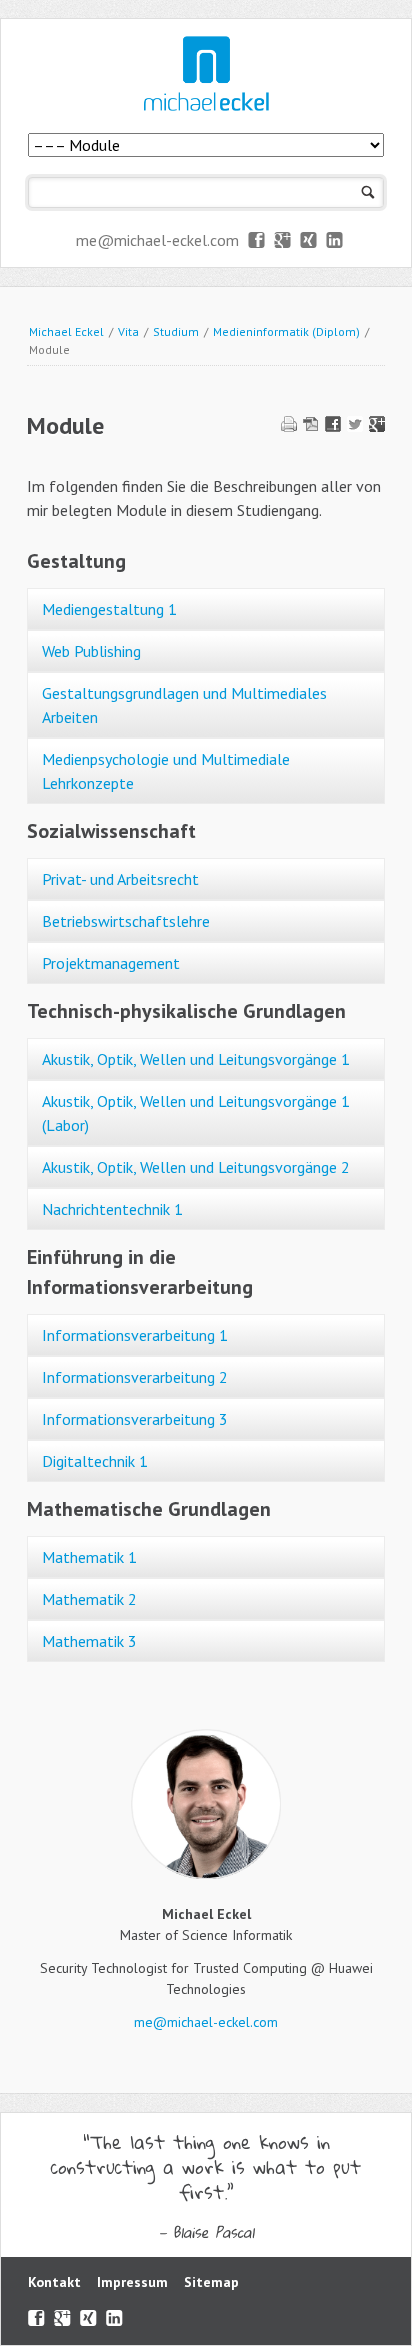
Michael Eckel (66, 331)
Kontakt (54, 2282)
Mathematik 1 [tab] (89, 1557)
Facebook (257, 241)
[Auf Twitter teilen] (355, 426)
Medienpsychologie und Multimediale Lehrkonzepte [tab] (166, 771)
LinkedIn (335, 241)
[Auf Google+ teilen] (377, 426)
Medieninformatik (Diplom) (286, 331)
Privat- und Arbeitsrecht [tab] (120, 879)
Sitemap (211, 2282)
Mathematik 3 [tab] (89, 1641)
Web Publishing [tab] (91, 651)
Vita (128, 331)
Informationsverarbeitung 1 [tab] (135, 1335)
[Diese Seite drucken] (289, 426)
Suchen (368, 192)
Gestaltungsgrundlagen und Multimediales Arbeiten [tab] (184, 705)
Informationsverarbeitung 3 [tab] (135, 1419)
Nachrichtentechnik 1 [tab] (112, 1209)
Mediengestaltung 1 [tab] (109, 609)
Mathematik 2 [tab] (89, 1599)
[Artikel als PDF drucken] (311, 426)
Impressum (132, 2282)
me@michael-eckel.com (157, 240)
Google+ (283, 241)
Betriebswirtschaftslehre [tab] (126, 921)
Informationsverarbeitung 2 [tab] (135, 1377)
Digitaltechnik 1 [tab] (95, 1461)
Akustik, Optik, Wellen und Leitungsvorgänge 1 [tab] (196, 1059)
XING (309, 241)
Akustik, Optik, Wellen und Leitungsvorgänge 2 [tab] (196, 1167)
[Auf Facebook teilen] (333, 426)
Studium (176, 331)
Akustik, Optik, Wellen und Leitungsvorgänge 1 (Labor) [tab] (196, 1113)
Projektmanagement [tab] (111, 963)
